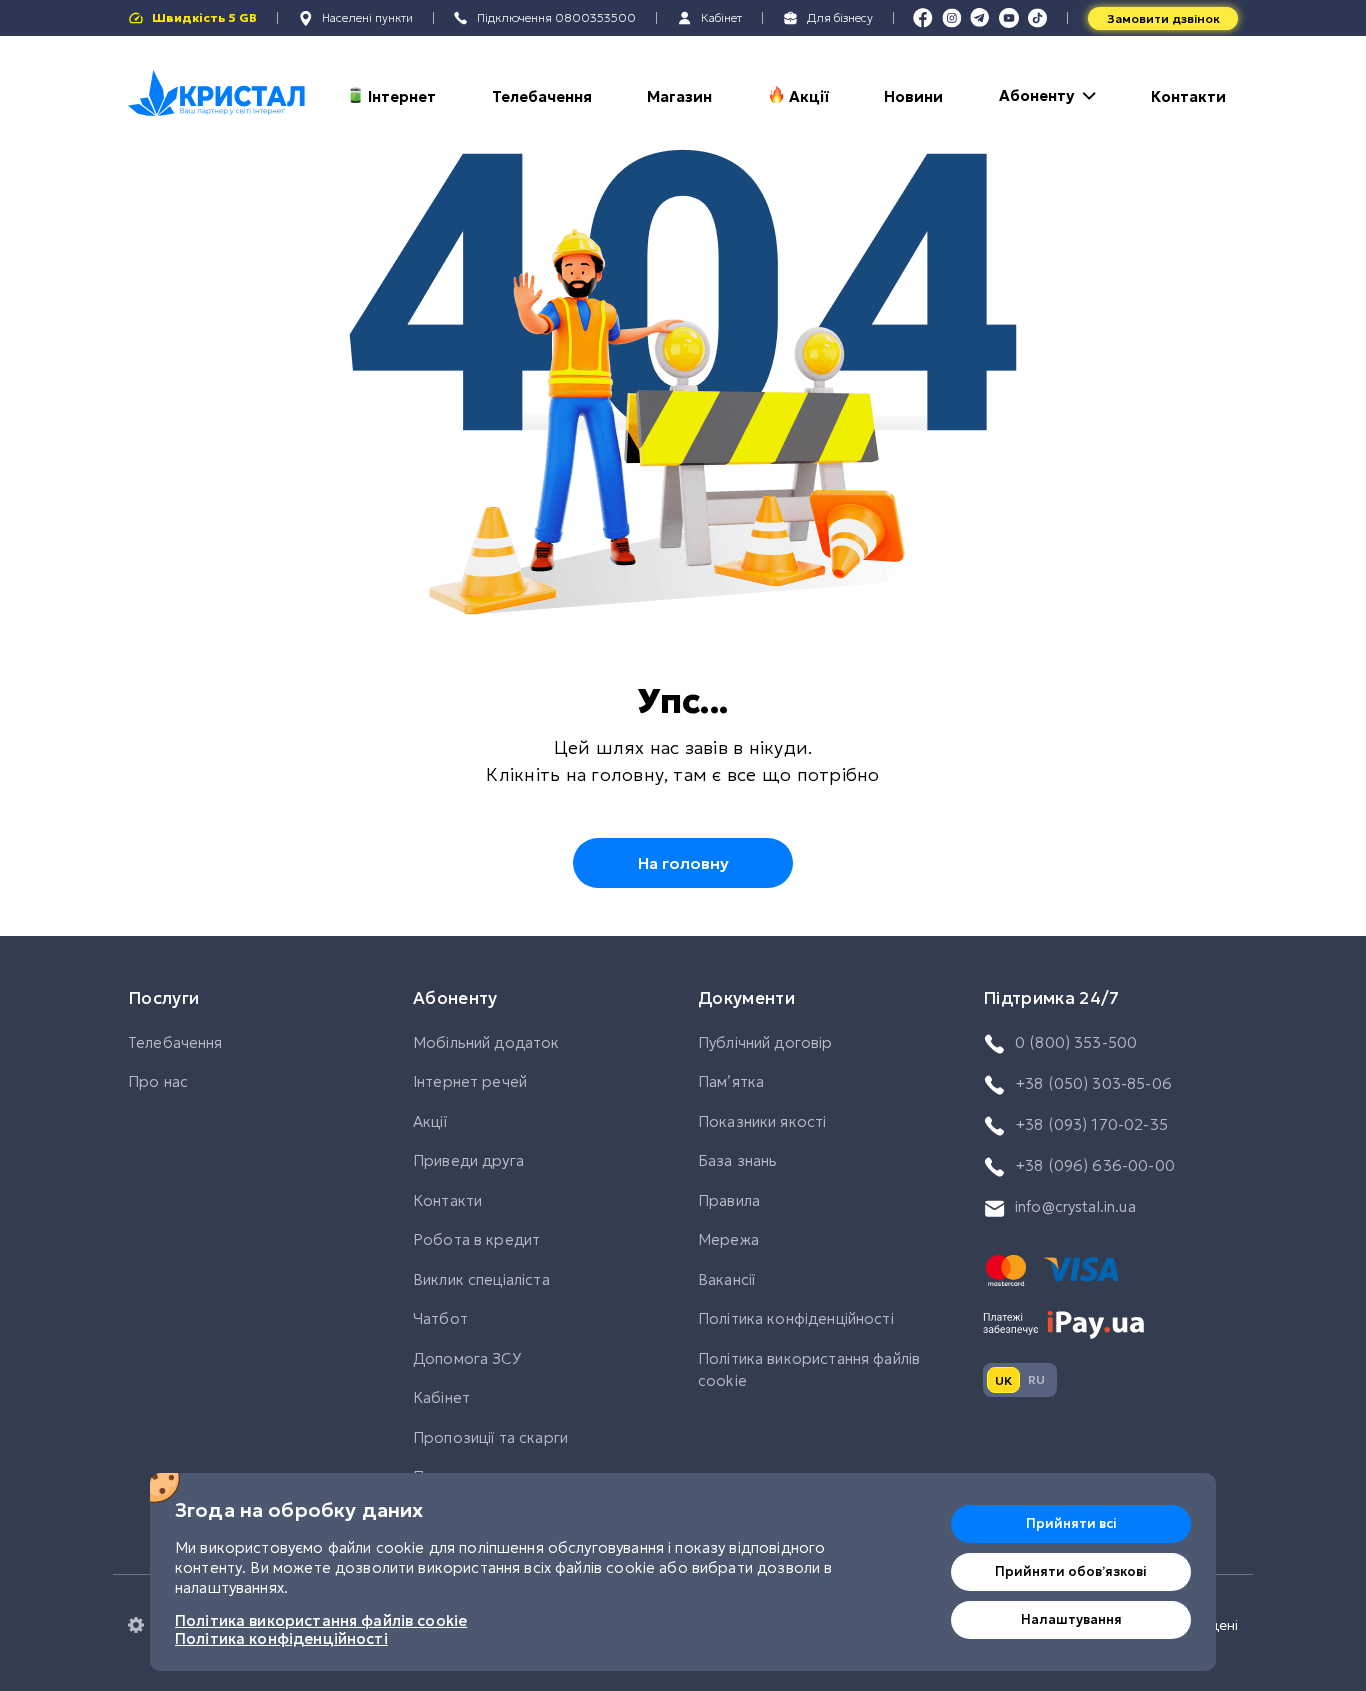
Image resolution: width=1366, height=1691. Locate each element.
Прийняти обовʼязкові (1071, 1571)
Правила (729, 1200)
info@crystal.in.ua (1075, 1206)
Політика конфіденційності (796, 1318)
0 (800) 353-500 (1076, 1042)
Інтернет (402, 96)
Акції (809, 96)
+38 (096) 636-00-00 (1095, 1165)
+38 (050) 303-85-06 (1093, 1083)
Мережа (728, 1239)
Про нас (158, 1081)
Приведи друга (468, 1160)
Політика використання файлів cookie (809, 1370)
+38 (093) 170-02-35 (1091, 1124)
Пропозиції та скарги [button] (490, 1437)
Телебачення (542, 96)
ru (1036, 1379)
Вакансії (726, 1279)
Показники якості (762, 1121)
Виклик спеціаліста (481, 1279)
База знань (738, 1160)
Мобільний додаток (486, 1042)
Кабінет (441, 1397)
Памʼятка (731, 1081)
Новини (913, 96)
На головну (683, 863)
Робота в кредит (476, 1239)
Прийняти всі (1071, 1523)
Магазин (679, 96)
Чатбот (440, 1318)
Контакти (1188, 96)
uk (1003, 1380)
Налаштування (1071, 1619)
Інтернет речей (470, 1081)
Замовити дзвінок (1163, 18)
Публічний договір (765, 1042)
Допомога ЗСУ (467, 1358)
